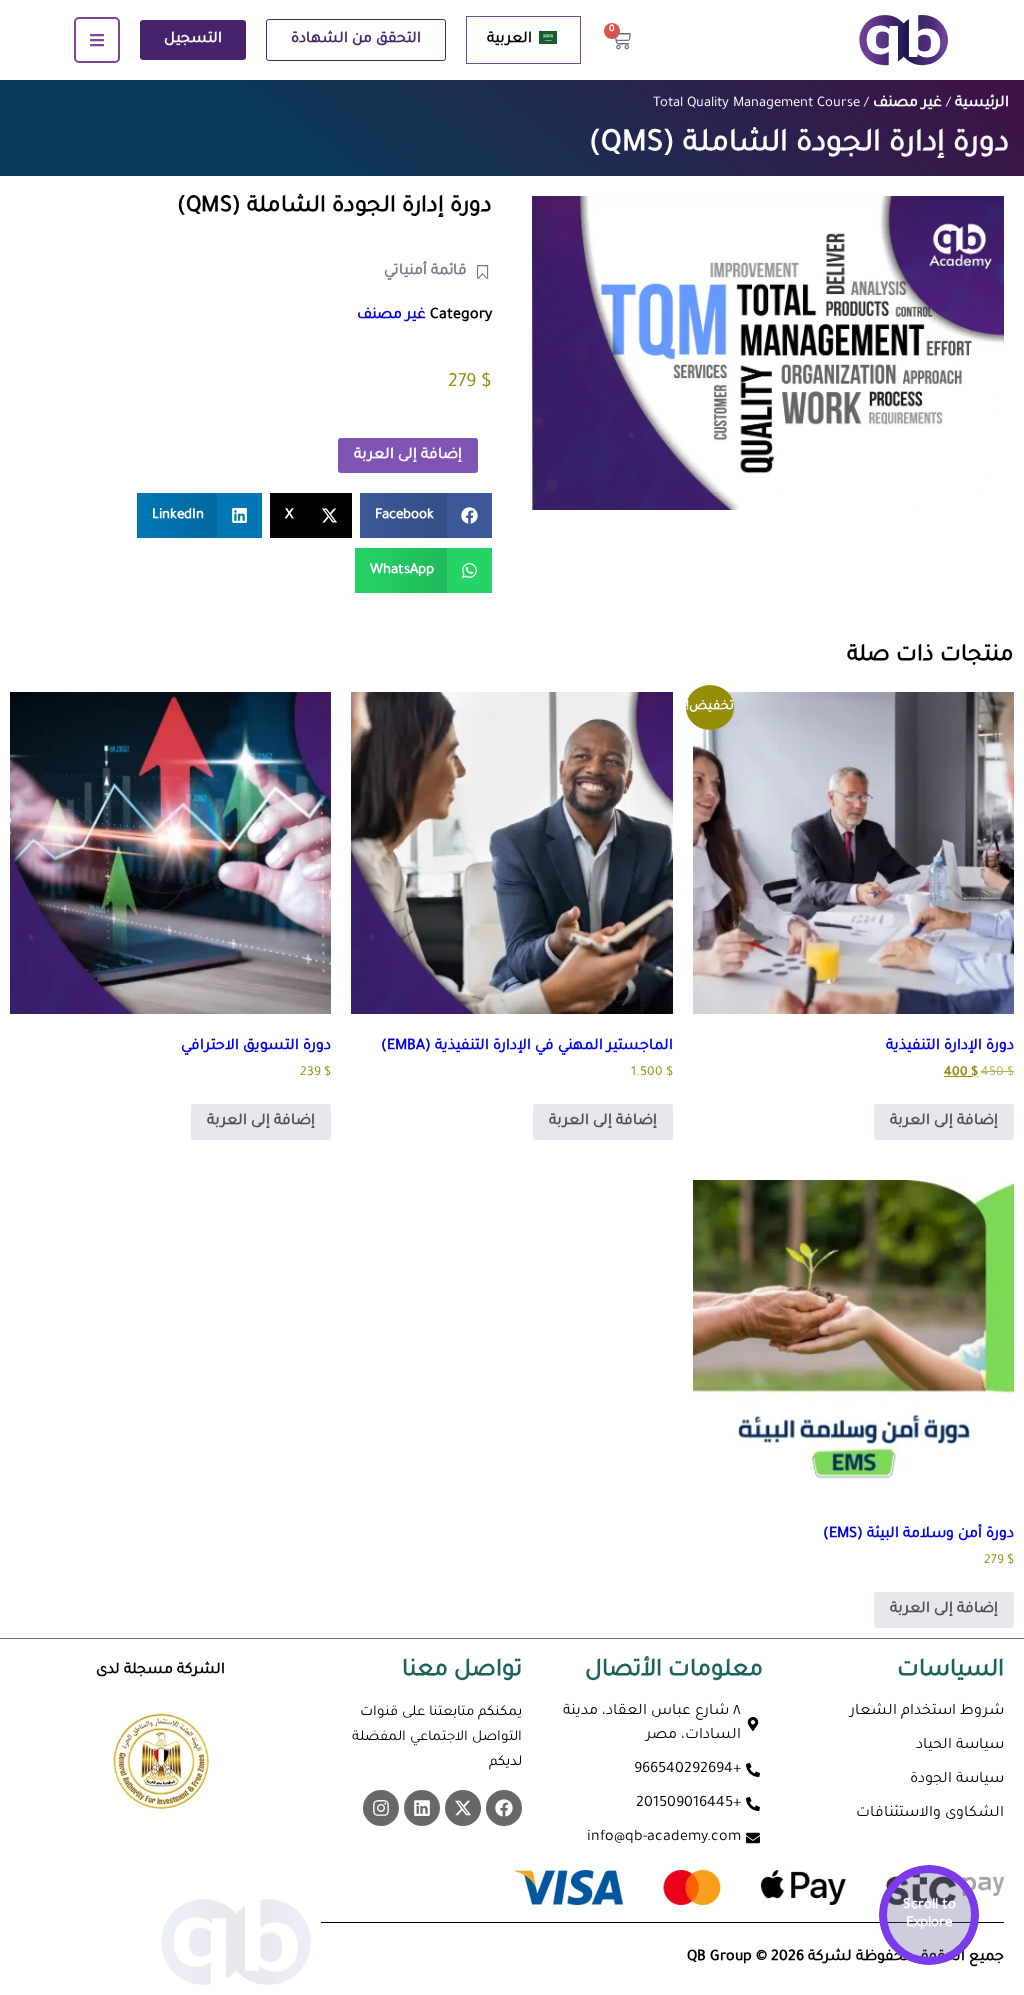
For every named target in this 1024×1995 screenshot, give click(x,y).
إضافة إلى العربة (408, 456)
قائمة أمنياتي (425, 272)
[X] (463, 1808)
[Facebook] (504, 1808)
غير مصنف (907, 104)
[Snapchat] (381, 1808)
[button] (426, 515)
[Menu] (97, 40)
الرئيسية (982, 104)
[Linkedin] (422, 1808)
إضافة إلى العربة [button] (944, 1122)
